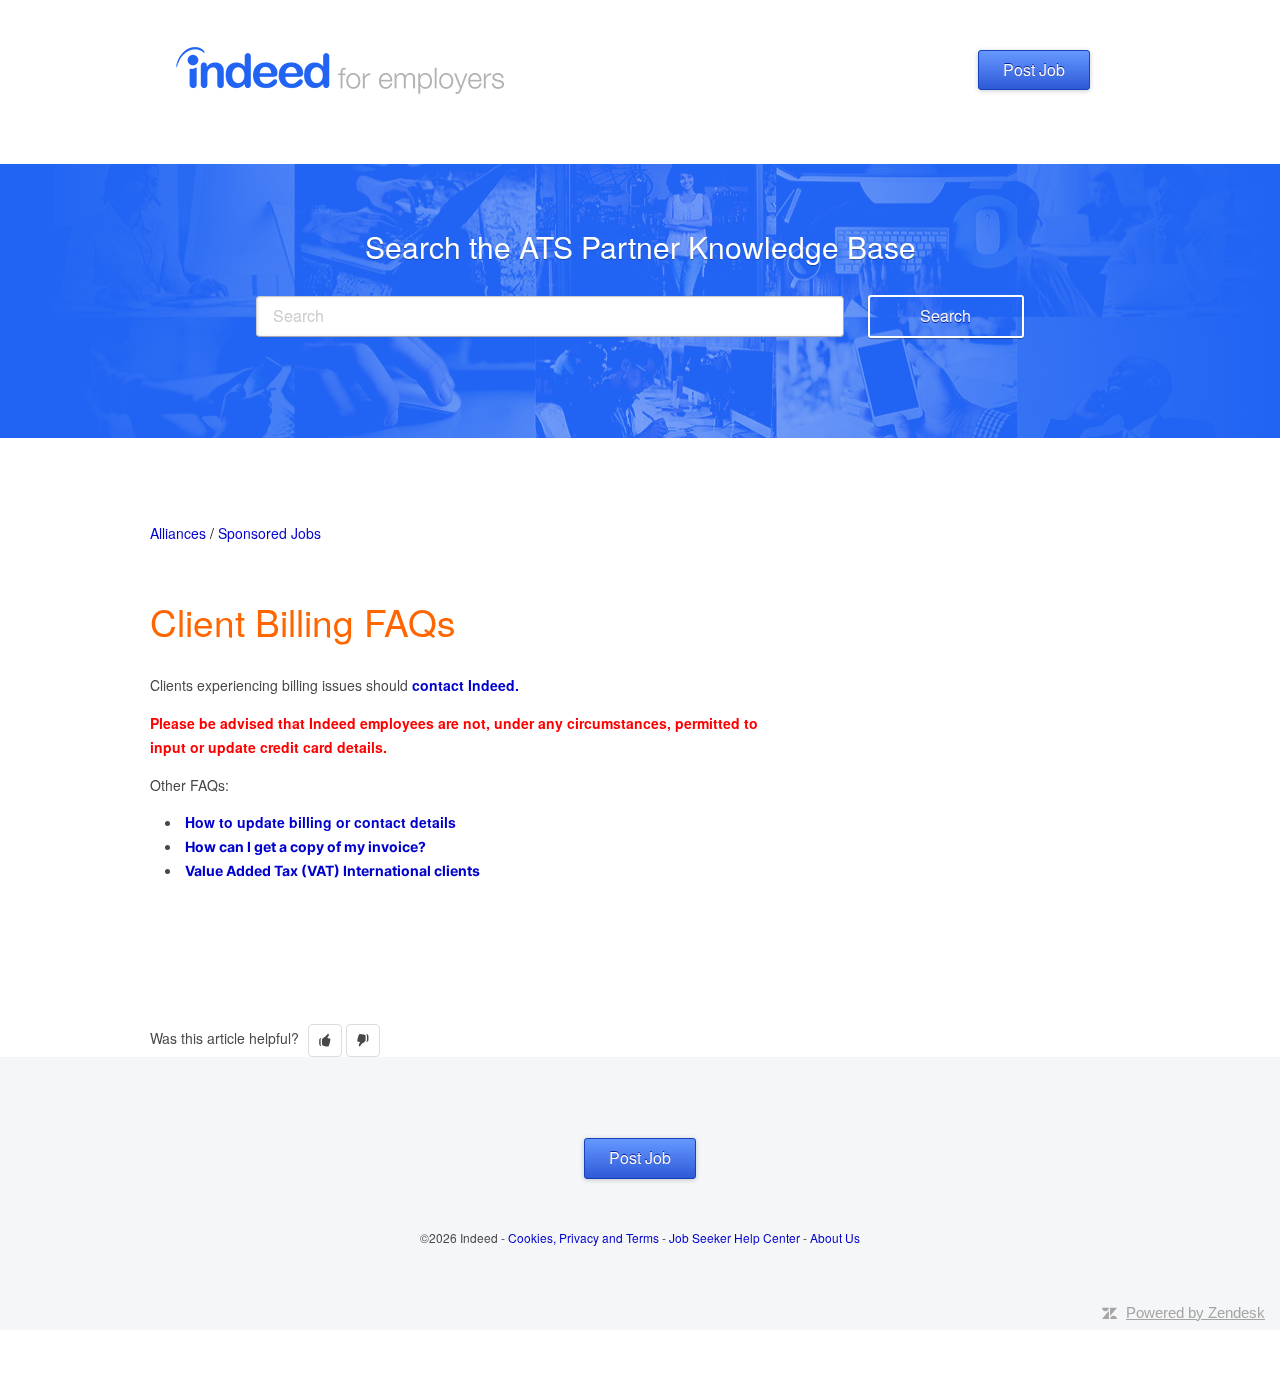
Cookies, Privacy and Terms (583, 1237)
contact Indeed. (465, 685)
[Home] (347, 68)
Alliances (178, 533)
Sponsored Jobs (269, 533)
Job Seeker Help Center (734, 1237)
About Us (835, 1237)
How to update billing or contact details (320, 822)
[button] (325, 1040)
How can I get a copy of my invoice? (305, 846)
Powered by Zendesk (1195, 1312)
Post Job (1034, 69)
